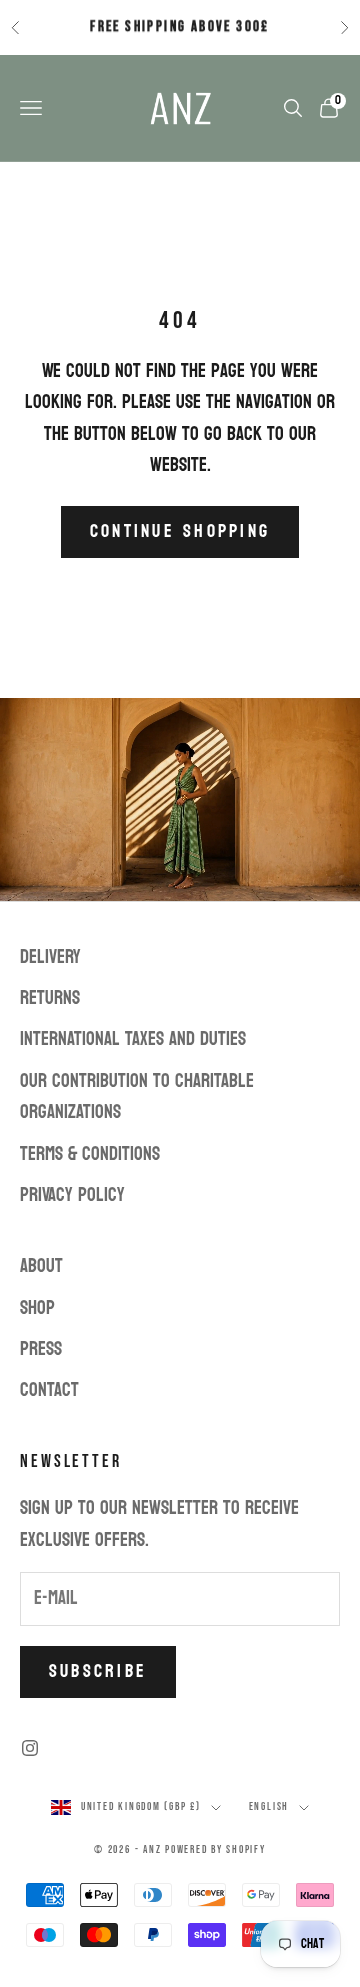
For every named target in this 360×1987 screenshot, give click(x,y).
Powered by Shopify (215, 1849)
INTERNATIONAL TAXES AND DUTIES (133, 1039)
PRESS (41, 1349)
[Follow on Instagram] (30, 1748)
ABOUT (41, 1266)
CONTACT (49, 1390)
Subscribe (98, 1671)
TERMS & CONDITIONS (90, 1154)
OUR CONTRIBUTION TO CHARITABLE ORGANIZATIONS (137, 1096)
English (269, 1806)
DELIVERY (50, 957)
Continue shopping (180, 531)
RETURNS (50, 998)
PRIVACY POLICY (72, 1195)
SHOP (37, 1308)
